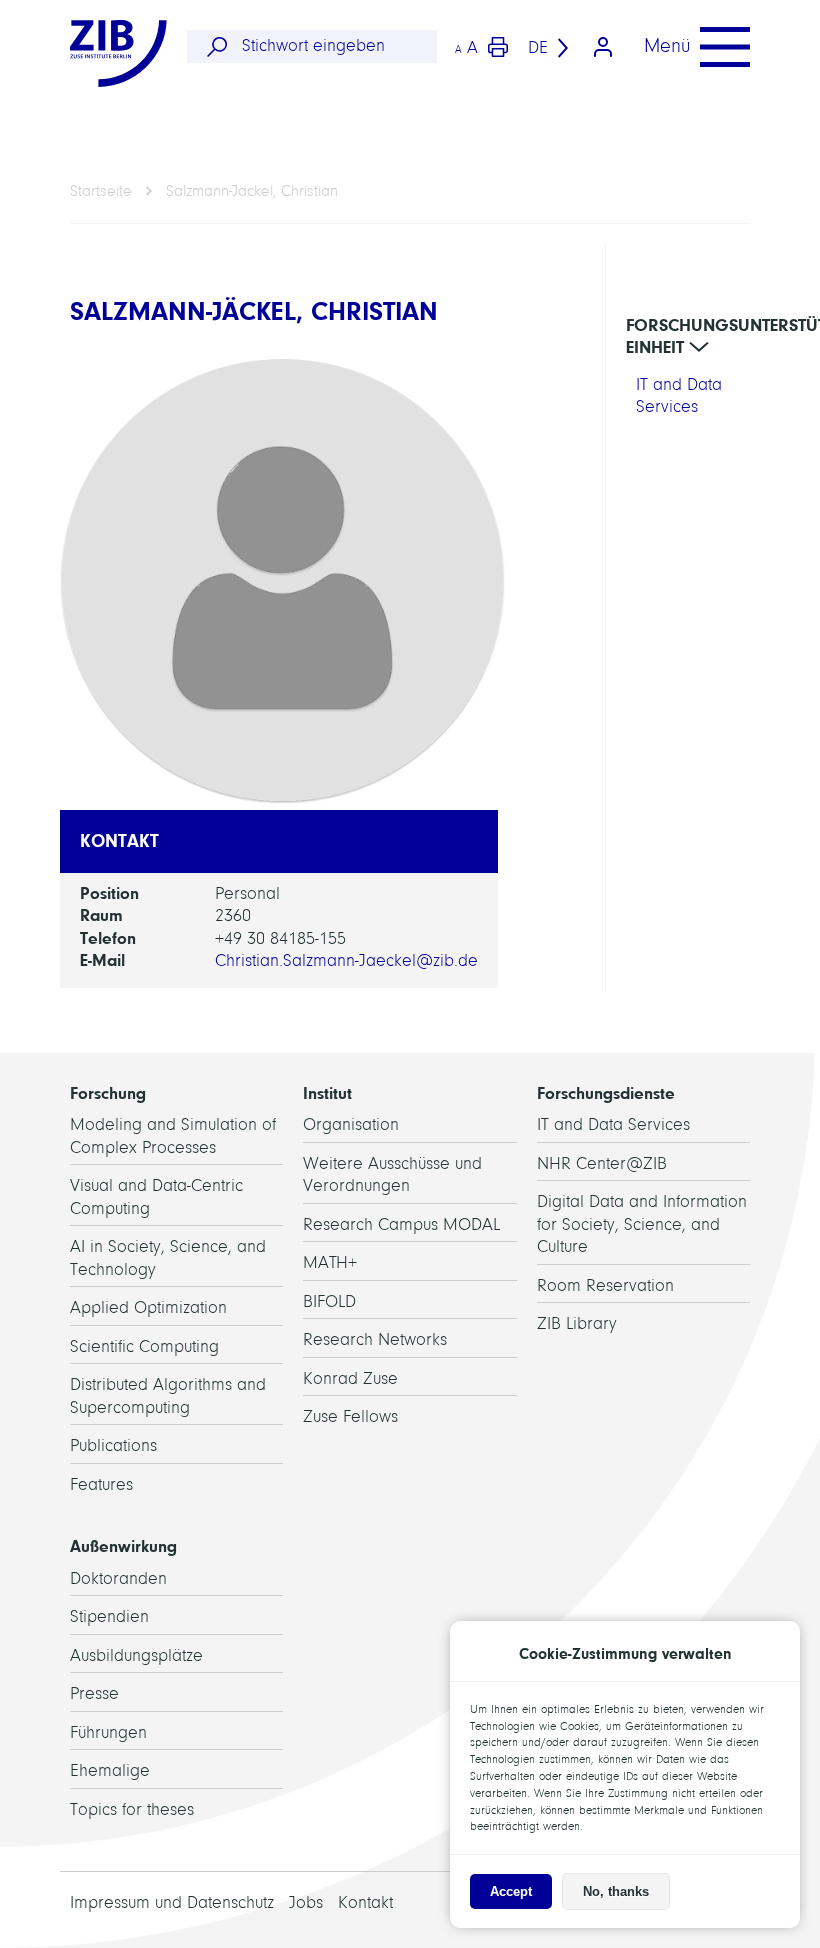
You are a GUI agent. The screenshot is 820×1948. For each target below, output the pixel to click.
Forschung (108, 1093)
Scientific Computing (144, 1346)
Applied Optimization (148, 1307)
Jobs (306, 1902)
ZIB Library (577, 1323)
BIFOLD (329, 1301)
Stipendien (109, 1616)
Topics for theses (132, 1809)
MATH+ (330, 1262)
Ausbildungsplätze (136, 1655)
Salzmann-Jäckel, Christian (252, 191)
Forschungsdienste (606, 1093)
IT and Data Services (613, 1124)
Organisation (351, 1124)
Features (101, 1484)
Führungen (108, 1732)
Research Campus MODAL (401, 1224)
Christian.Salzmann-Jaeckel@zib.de (346, 960)
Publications (113, 1445)
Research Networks (375, 1339)
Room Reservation (605, 1285)
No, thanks (616, 1891)
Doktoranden (118, 1578)
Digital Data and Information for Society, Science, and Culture (642, 1224)
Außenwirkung (123, 1546)
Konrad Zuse (350, 1378)
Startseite (101, 191)
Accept (511, 1891)
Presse (94, 1693)
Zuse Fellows (350, 1416)
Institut (327, 1093)
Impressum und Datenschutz (172, 1902)
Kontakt (365, 1902)
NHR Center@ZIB (602, 1163)
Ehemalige (110, 1770)
